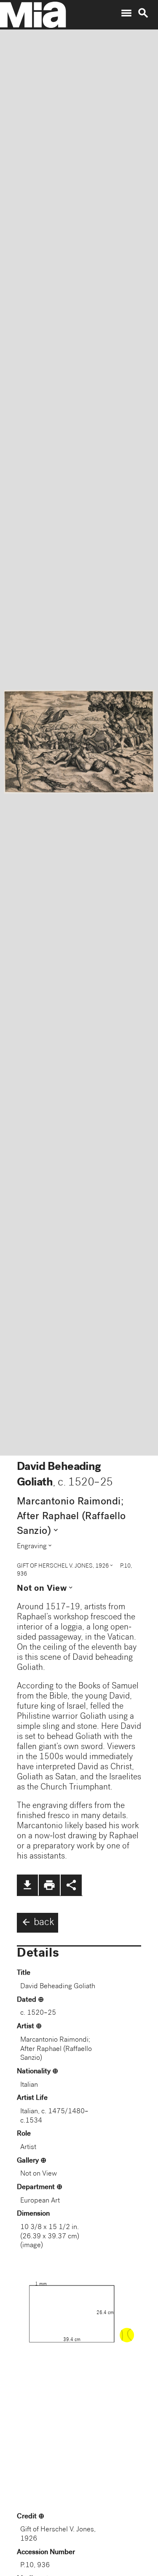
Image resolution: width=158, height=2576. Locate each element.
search (143, 13)
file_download (27, 1885)
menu (126, 13)
